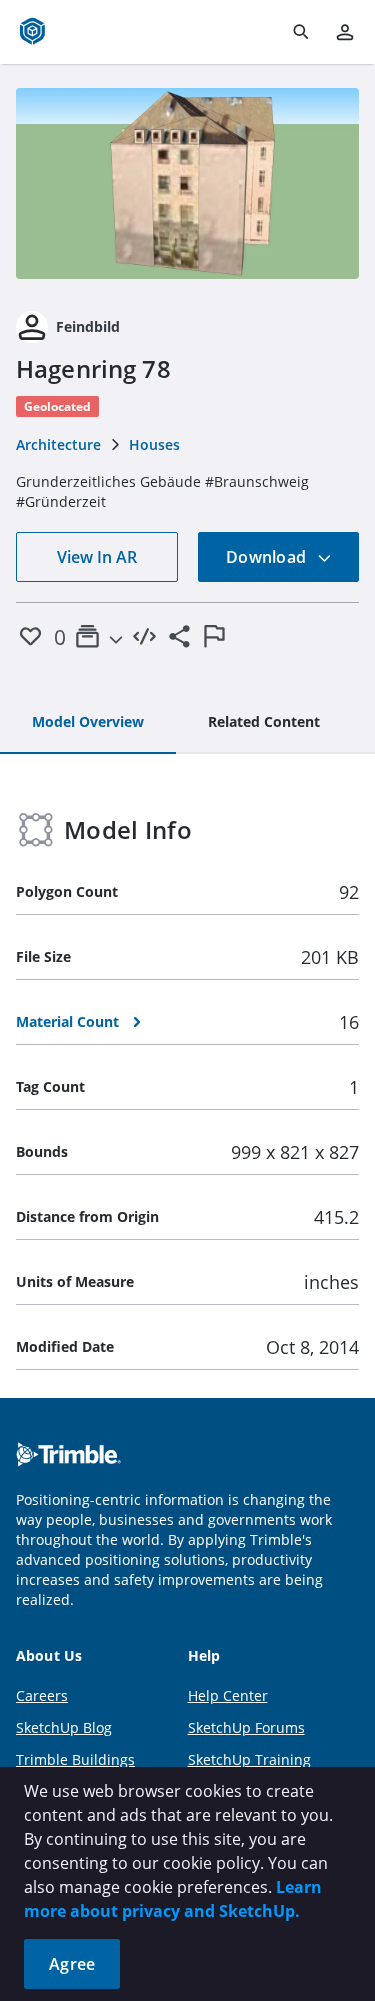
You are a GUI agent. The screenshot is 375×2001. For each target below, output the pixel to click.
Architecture (58, 444)
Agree (72, 1964)
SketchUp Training (249, 1759)
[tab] (88, 723)
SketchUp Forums (246, 1727)
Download (268, 557)
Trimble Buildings (75, 1759)
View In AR (97, 557)
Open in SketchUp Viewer (188, 183)
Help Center (228, 1695)
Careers (42, 1695)
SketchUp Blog (64, 1727)
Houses (154, 444)
